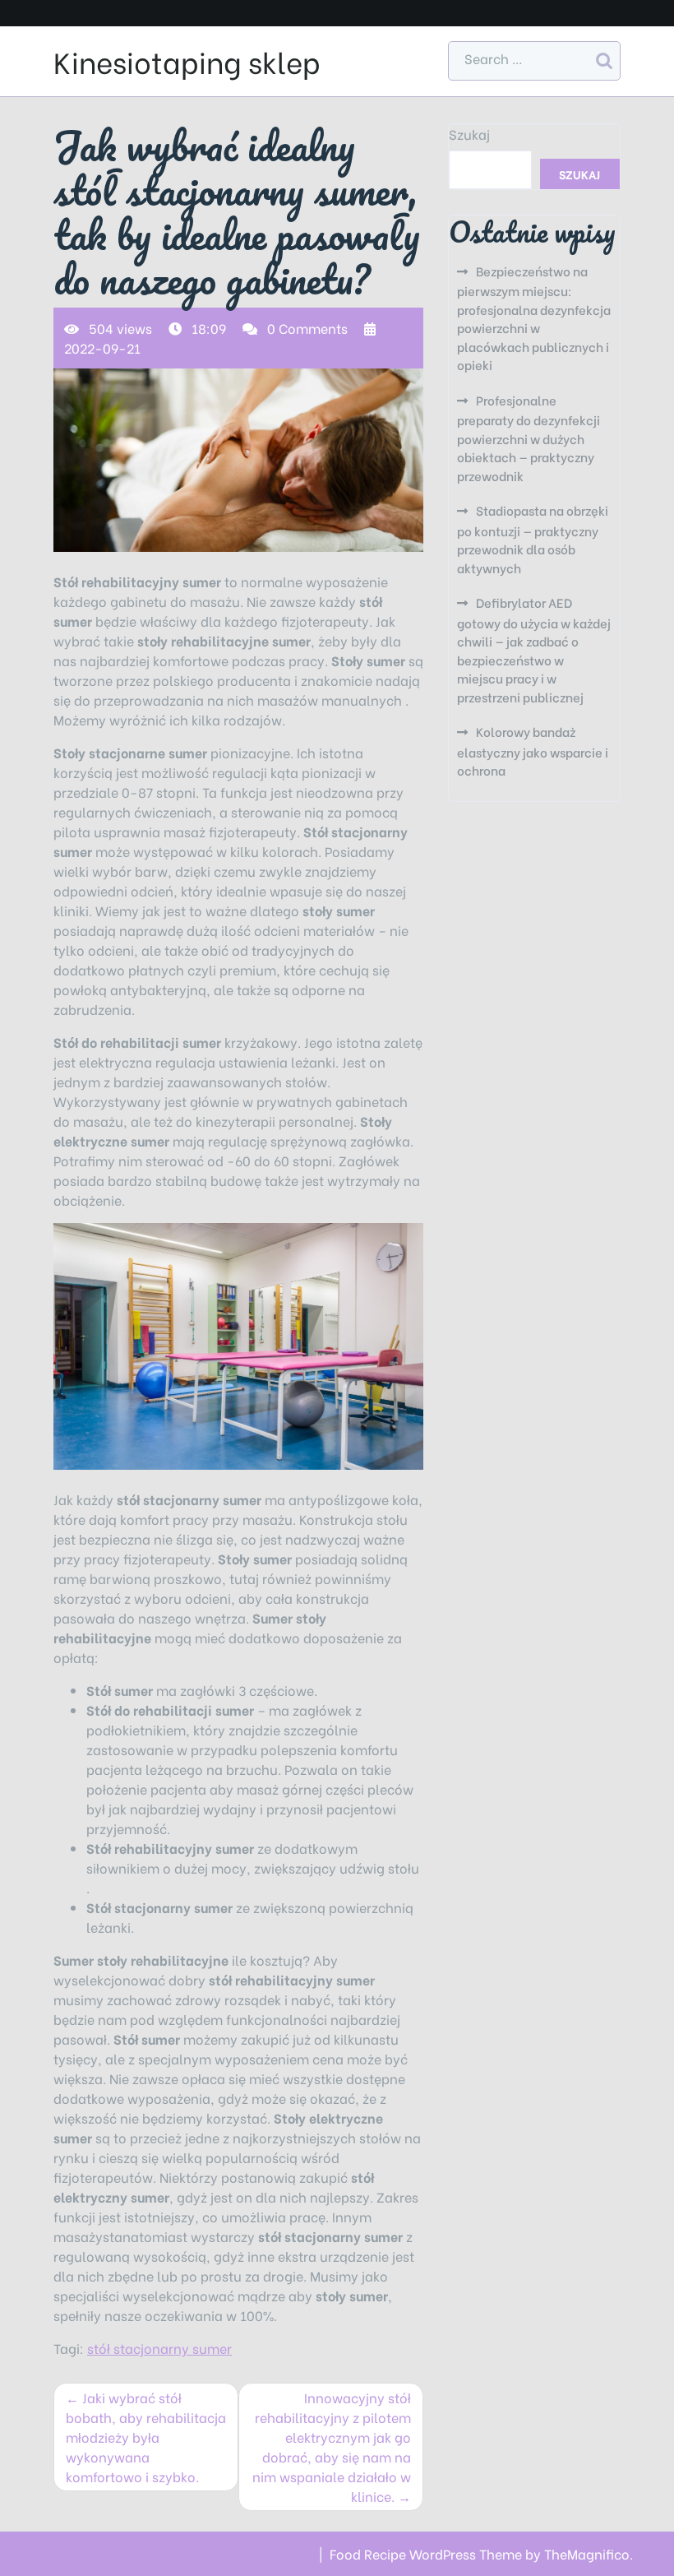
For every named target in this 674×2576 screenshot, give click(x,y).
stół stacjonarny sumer (159, 2348)
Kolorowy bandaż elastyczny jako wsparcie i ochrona (533, 751)
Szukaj (469, 134)
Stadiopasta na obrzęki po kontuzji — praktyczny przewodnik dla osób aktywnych (533, 539)
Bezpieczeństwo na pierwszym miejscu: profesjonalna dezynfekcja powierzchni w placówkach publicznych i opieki (534, 318)
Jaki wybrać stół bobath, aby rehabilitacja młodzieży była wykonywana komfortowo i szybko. (146, 2437)
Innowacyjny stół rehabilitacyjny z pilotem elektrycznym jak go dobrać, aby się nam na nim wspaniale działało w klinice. (332, 2446)
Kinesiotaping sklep (187, 60)
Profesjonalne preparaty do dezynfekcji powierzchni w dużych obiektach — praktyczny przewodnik (529, 438)
